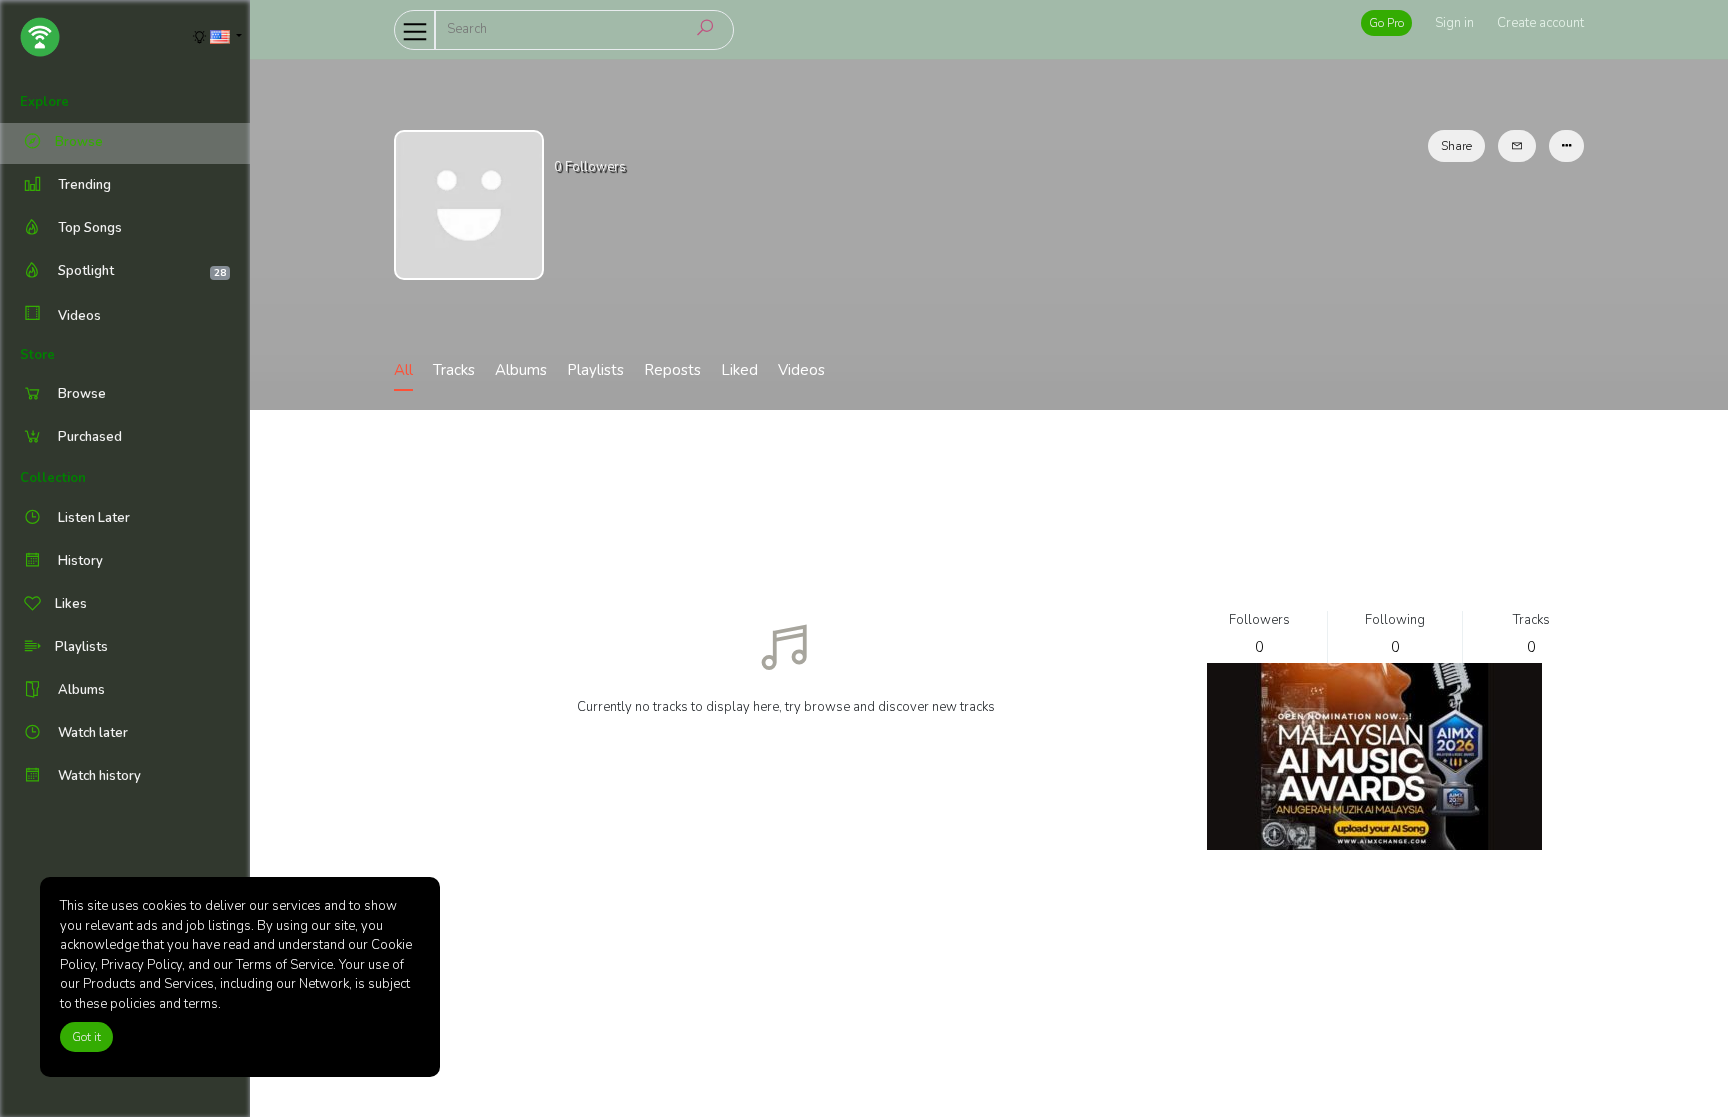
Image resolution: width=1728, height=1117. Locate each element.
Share (1456, 146)
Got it (86, 1037)
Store (37, 355)
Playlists (595, 370)
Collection (53, 478)
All (403, 370)
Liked (739, 370)
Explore (44, 102)
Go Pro (1386, 23)
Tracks (454, 370)
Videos (78, 316)
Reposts (672, 370)
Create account (1540, 23)
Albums (521, 370)
